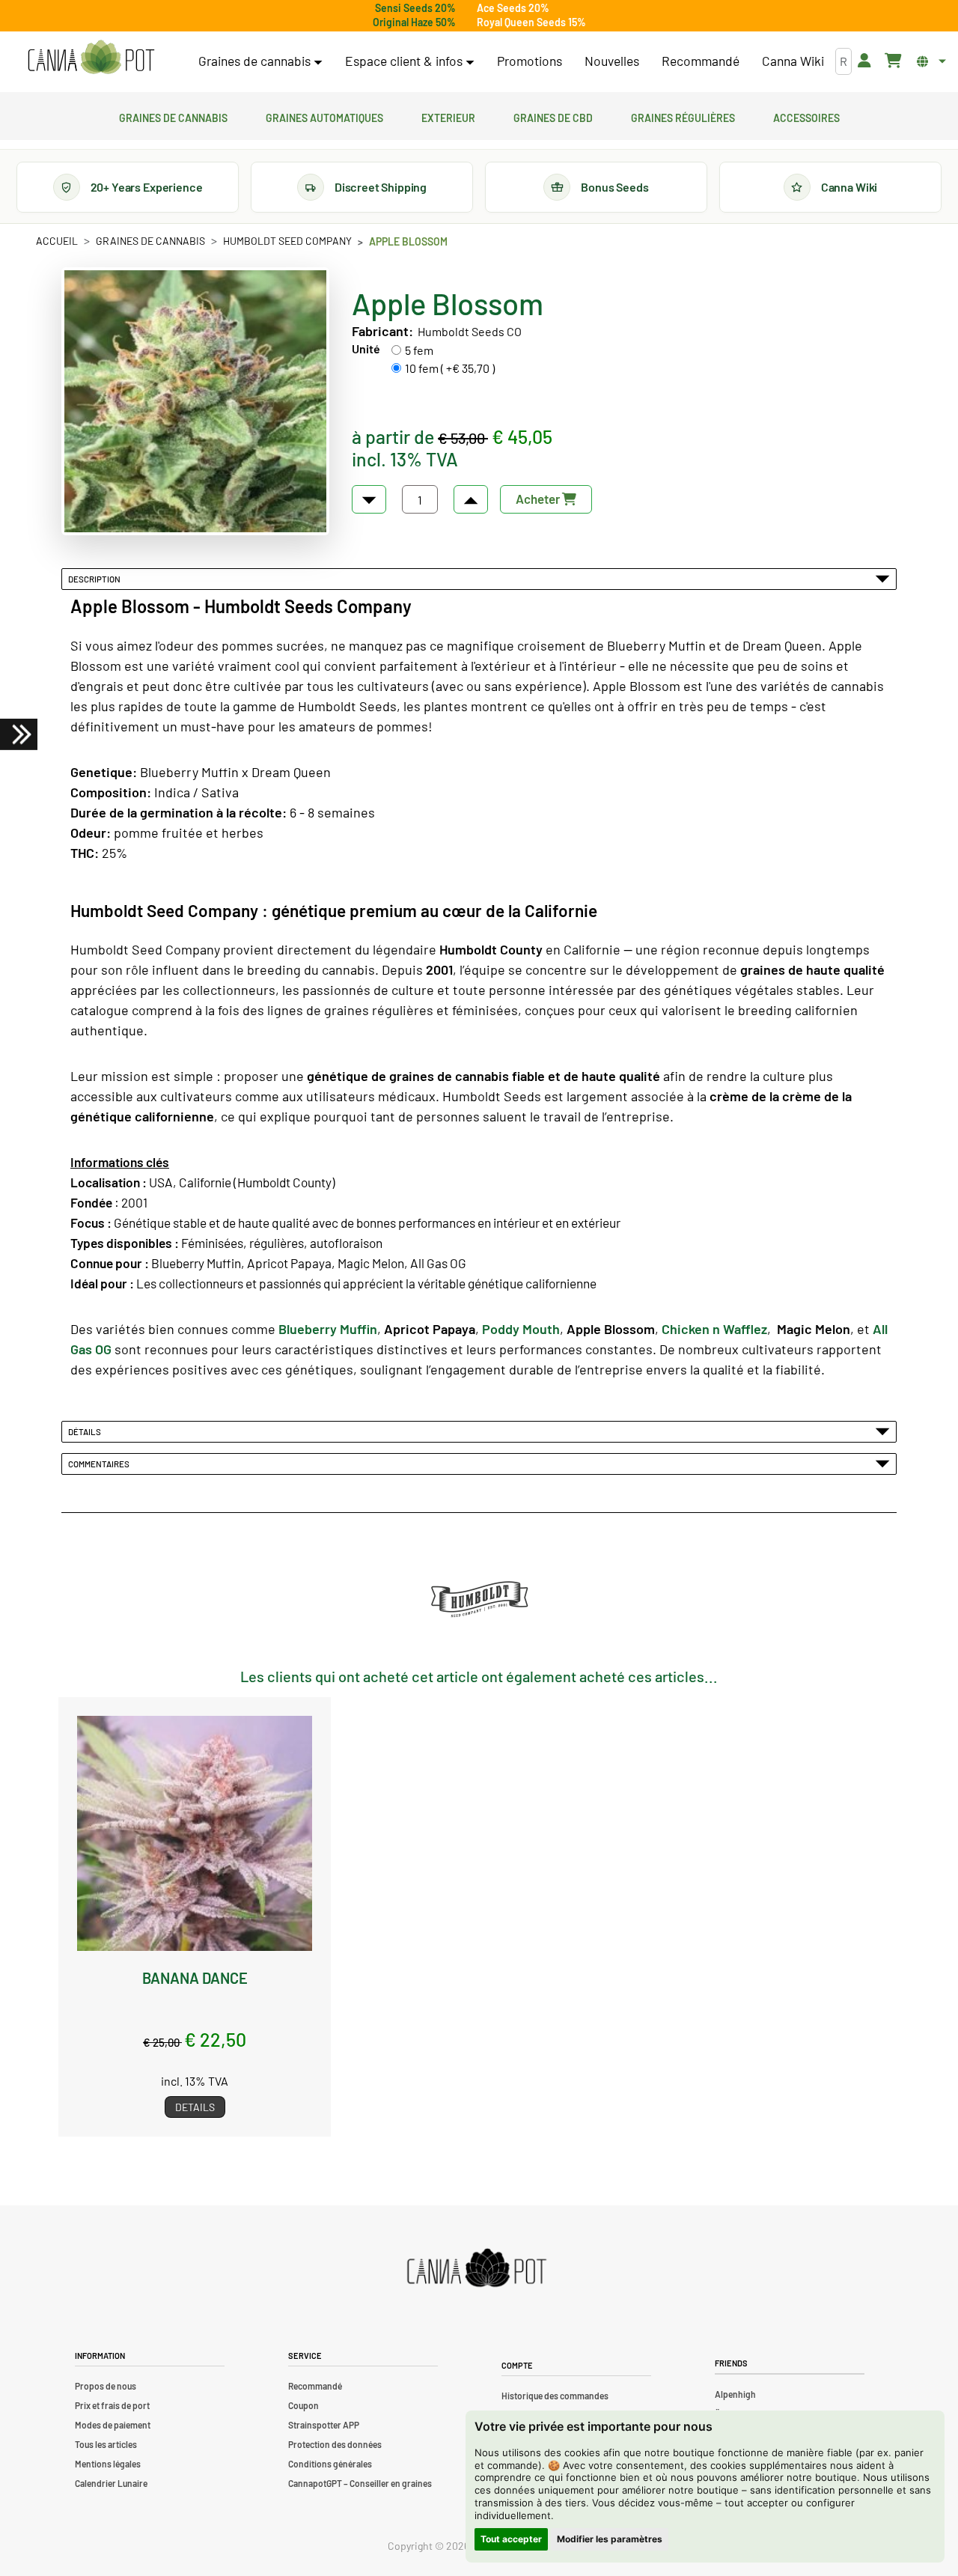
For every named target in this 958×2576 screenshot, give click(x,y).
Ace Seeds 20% (513, 8)
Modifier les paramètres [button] (610, 2539)
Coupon (303, 2405)
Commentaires (100, 1464)
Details (195, 2107)
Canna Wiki (793, 61)
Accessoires (806, 116)
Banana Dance (195, 1978)
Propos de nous (106, 2386)
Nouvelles (612, 61)
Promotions (530, 61)
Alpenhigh (735, 2394)
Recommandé (701, 61)
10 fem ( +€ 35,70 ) (450, 368)
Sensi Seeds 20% (415, 8)
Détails (86, 1431)
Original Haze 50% (414, 22)
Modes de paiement (113, 2425)
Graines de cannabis (173, 116)
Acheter (539, 499)
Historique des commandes (555, 2396)
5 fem (419, 350)
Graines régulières (683, 116)
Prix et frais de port (112, 2405)
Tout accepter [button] (511, 2539)
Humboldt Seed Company (287, 241)
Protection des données (335, 2444)
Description (96, 579)
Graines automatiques (324, 116)
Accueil (57, 241)
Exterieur (448, 116)
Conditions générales (330, 2464)
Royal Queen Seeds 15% (531, 22)
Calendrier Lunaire (111, 2483)
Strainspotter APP (324, 2425)
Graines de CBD (553, 116)
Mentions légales (108, 2464)
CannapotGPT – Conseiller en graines (360, 2483)
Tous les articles (106, 2444)
